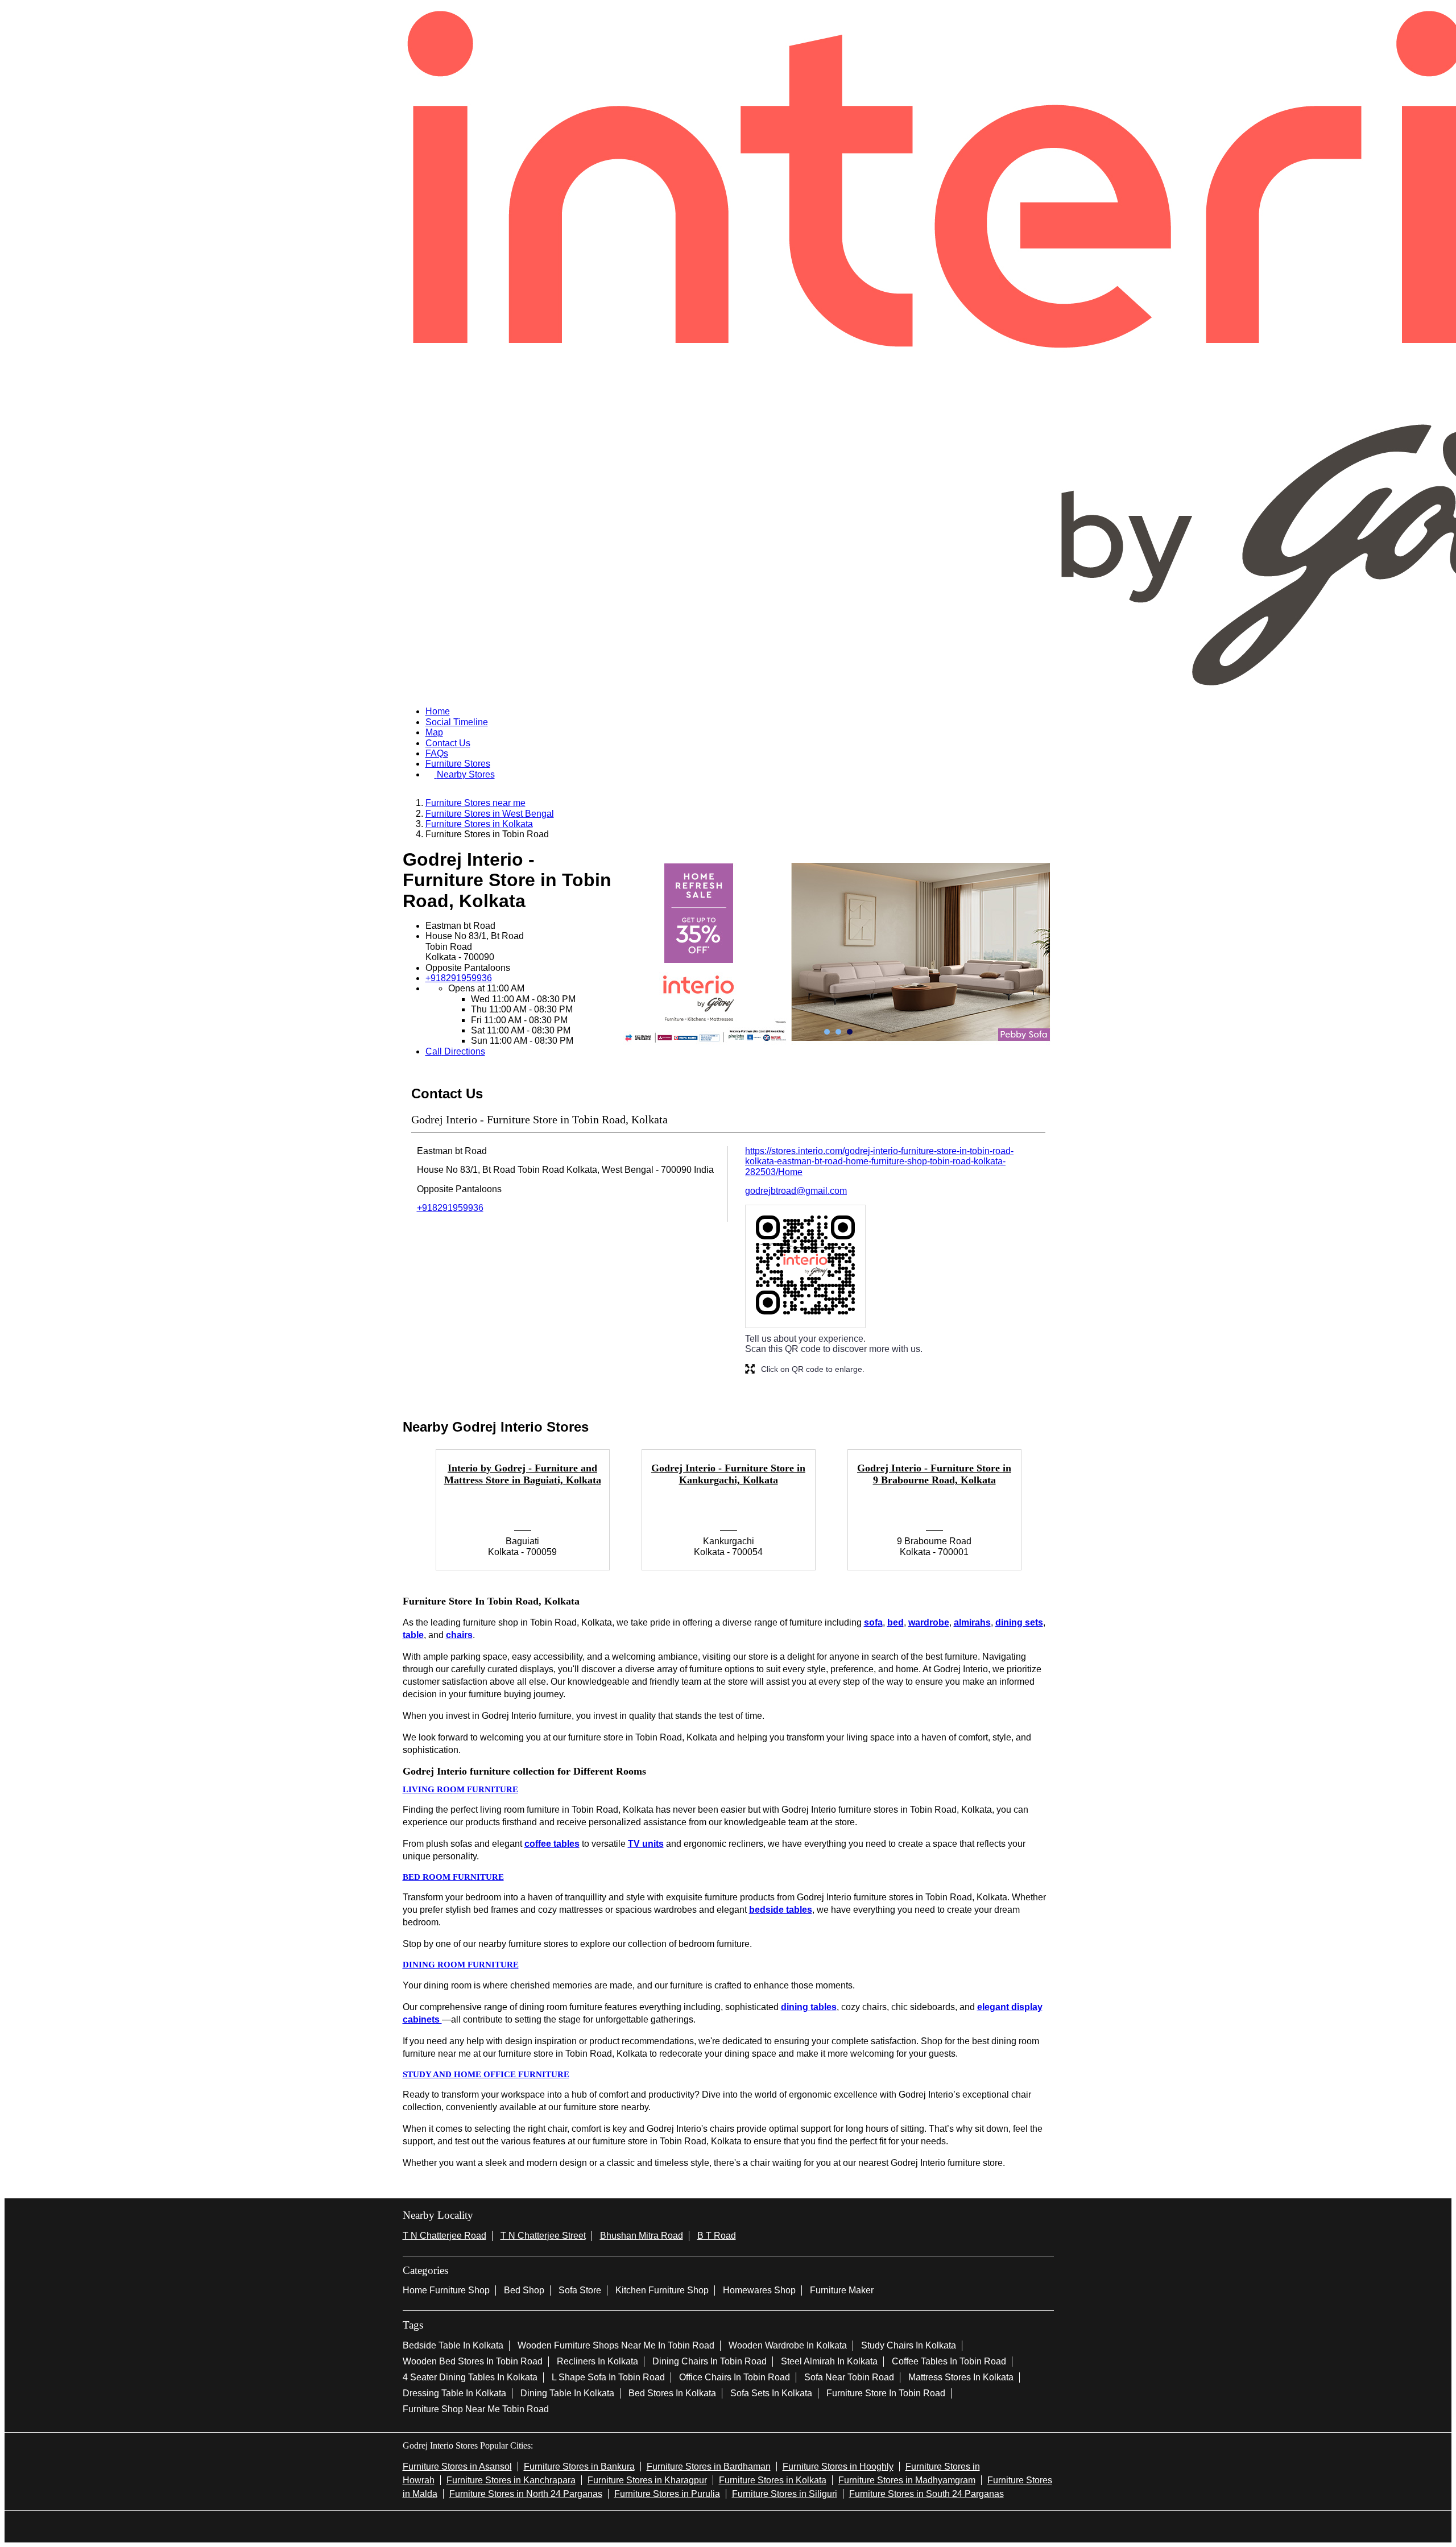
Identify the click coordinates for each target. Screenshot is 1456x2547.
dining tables (809, 2007)
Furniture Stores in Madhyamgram (907, 2480)
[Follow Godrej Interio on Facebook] (692, 2525)
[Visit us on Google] (710, 2525)
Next (1062, 1516)
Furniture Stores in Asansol (457, 2467)
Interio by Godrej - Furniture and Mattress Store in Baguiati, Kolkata (523, 1474)
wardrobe (929, 1622)
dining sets (1019, 1622)
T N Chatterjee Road (444, 2236)
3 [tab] (850, 1032)
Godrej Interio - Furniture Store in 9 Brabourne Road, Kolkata (934, 1474)
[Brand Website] (764, 2525)
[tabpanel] (838, 952)
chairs (459, 1635)
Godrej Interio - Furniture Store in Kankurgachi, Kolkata (728, 1474)
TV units (646, 1844)
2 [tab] (838, 1032)
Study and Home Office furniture (486, 2074)
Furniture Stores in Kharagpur (647, 2480)
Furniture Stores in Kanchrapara (511, 2480)
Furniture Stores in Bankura (579, 2467)
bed (895, 1622)
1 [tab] (827, 1032)
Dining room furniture (461, 1965)
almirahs (972, 1622)
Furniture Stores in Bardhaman (709, 2467)
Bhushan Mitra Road (642, 2236)
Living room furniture (460, 1789)
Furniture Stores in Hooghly (838, 2467)
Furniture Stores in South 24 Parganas (926, 2494)
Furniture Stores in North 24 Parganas (526, 2494)
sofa (873, 1622)
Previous (394, 1516)
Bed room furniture (453, 1877)
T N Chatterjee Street (543, 2236)
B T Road (717, 2236)
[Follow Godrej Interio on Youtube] (746, 2525)
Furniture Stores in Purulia (667, 2494)
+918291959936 (459, 978)
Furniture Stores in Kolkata (773, 2480)
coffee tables (552, 1844)
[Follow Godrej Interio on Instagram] (728, 2525)
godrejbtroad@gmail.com (796, 1191)
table (413, 1635)
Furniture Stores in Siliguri (785, 2494)
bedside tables (781, 1910)
